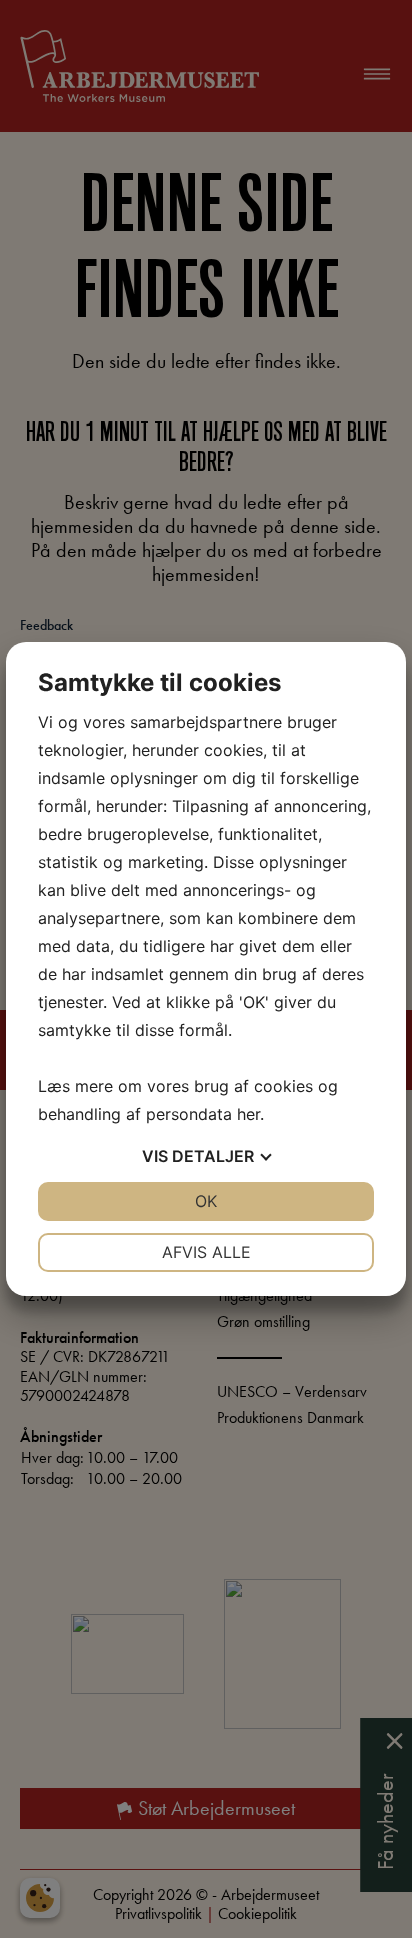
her (248, 1114)
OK (206, 1201)
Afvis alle (206, 1252)
